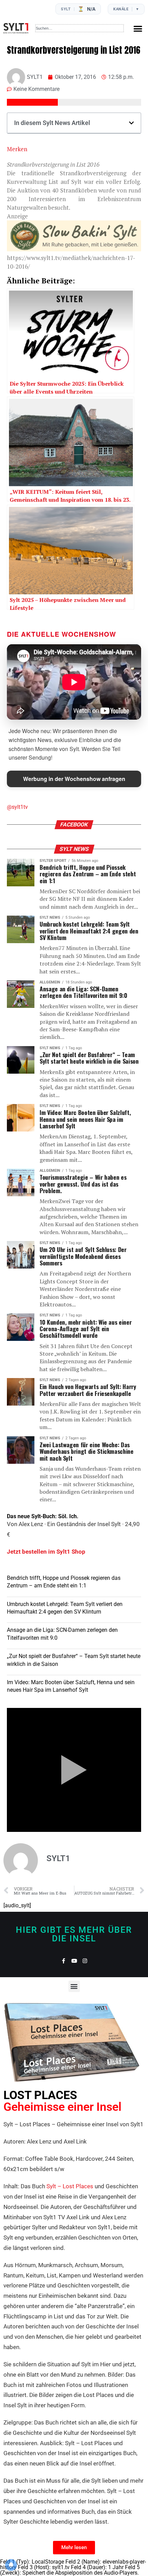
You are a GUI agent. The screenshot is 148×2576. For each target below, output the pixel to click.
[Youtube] (74, 1961)
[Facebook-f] (64, 1961)
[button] (138, 28)
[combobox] (80, 28)
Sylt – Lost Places (70, 2186)
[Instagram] (85, 1961)
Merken (17, 149)
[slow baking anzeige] (74, 249)
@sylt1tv (17, 807)
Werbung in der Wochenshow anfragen (74, 779)
